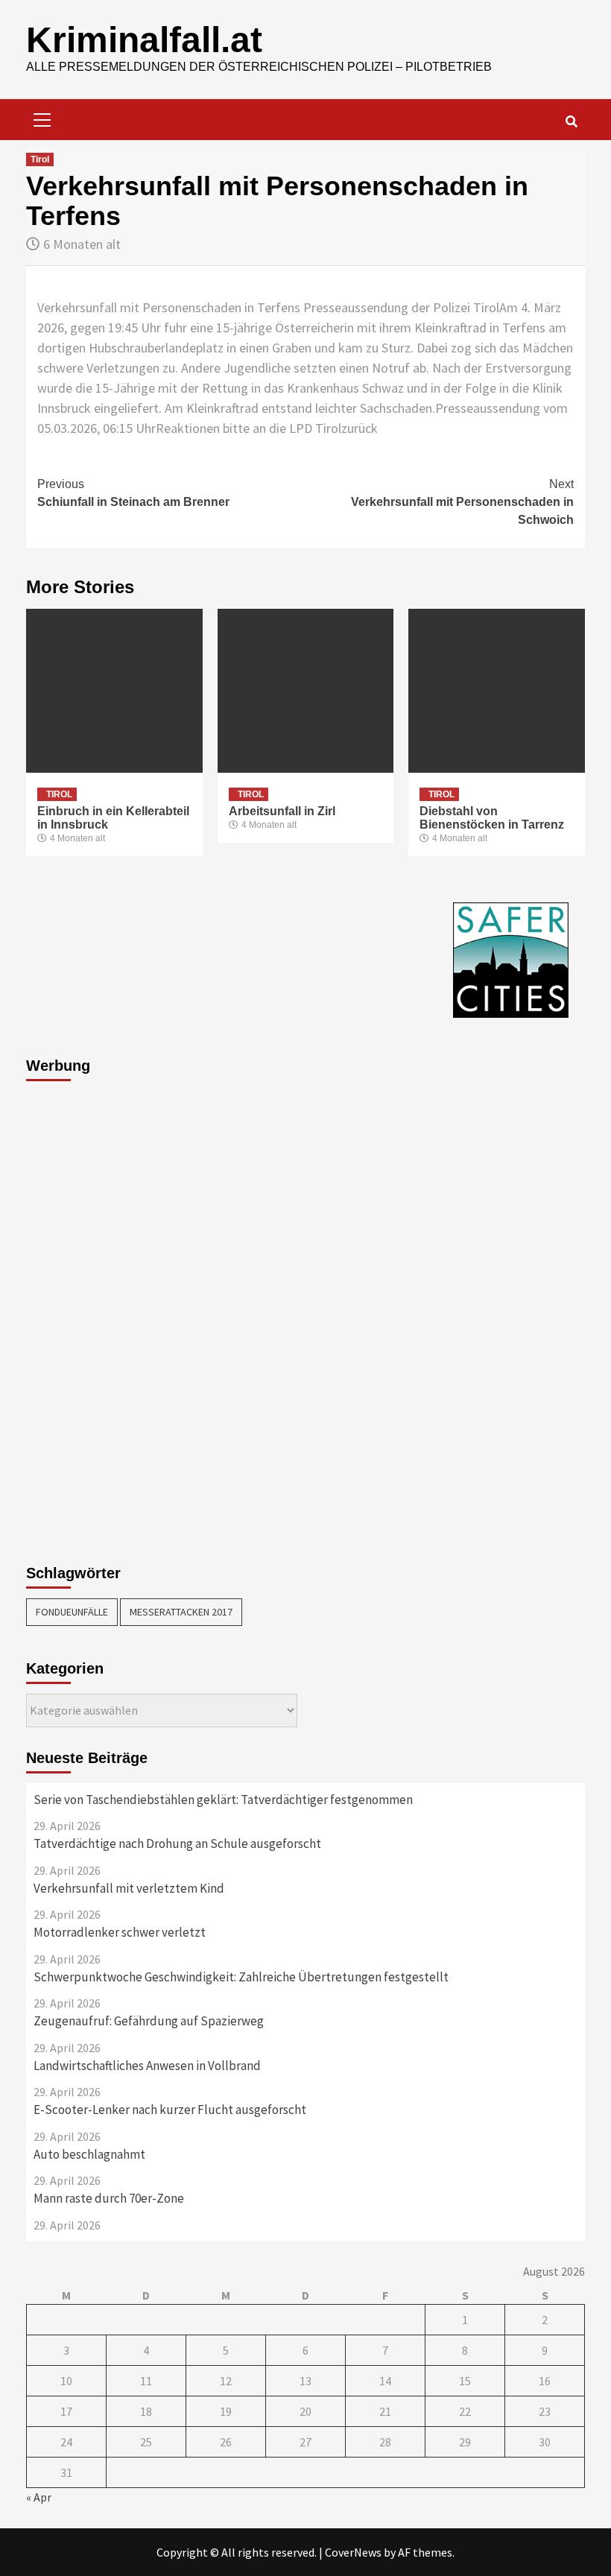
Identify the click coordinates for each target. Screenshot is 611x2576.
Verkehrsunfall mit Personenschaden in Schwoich (462, 502)
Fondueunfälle (72, 1612)
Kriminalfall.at (144, 40)
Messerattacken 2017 (181, 1612)
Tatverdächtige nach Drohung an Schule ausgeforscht (177, 1844)
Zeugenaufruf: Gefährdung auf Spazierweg (149, 2021)
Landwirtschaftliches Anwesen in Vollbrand (147, 2066)
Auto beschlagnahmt (89, 2154)
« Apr (39, 2497)
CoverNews (353, 2552)
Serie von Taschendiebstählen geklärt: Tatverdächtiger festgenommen (223, 1800)
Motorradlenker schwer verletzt (120, 1932)
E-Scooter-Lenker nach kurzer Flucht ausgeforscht (170, 2110)
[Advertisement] (86, 1314)
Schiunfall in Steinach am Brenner (133, 493)
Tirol (40, 159)
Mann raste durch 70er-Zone (109, 2198)
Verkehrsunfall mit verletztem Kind (129, 1888)
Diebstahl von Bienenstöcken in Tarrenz (492, 818)
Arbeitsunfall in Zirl (282, 811)
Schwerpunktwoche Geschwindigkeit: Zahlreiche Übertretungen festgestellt (241, 1977)
